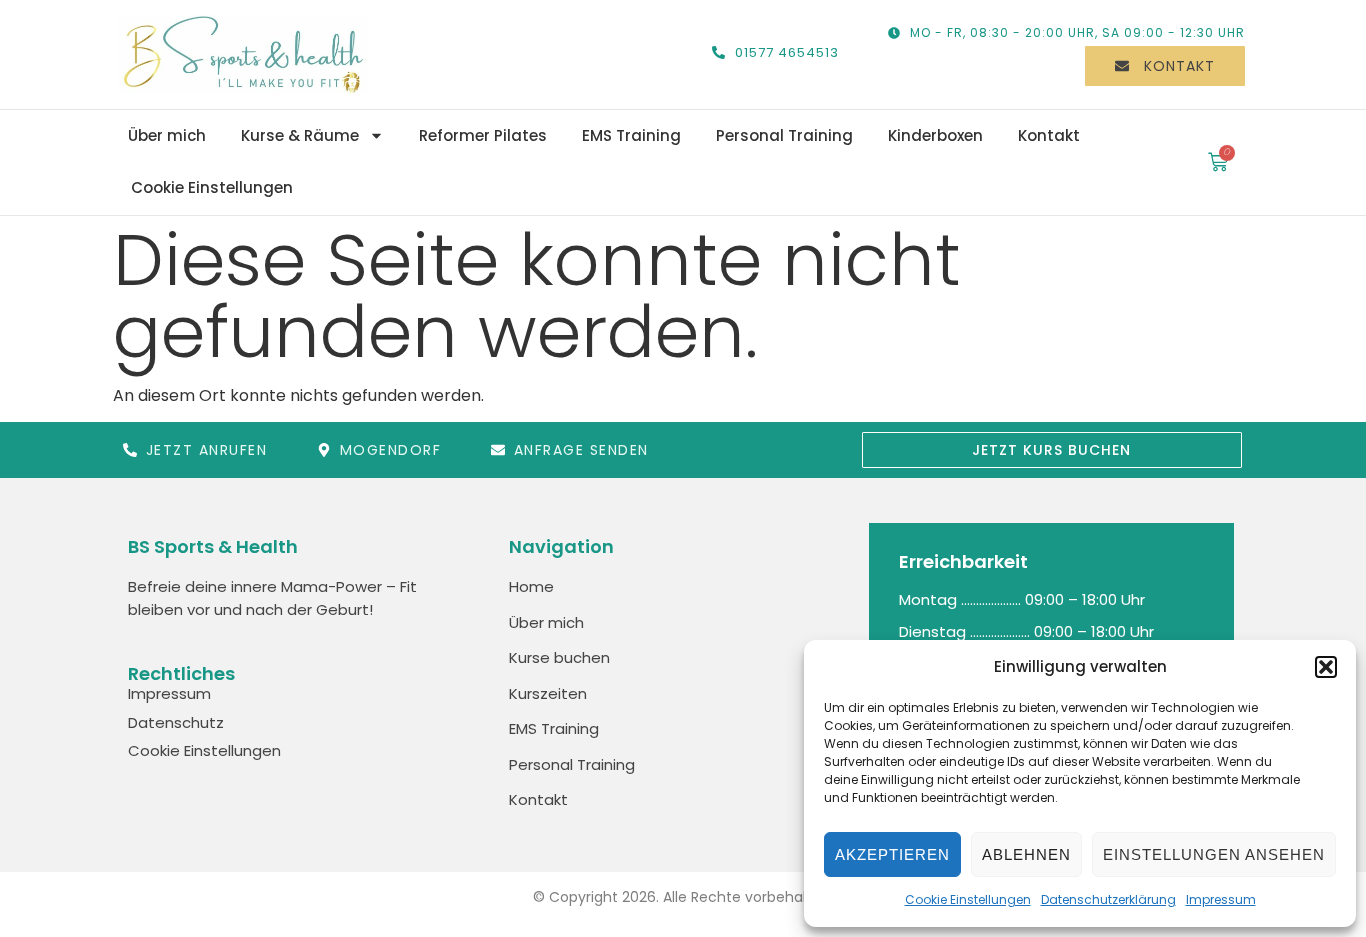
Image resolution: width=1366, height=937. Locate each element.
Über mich (167, 135)
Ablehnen (1026, 854)
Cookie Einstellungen (968, 899)
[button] (1326, 667)
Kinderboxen (935, 135)
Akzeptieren (892, 854)
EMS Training (631, 135)
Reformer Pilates (483, 135)
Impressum (1221, 899)
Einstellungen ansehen (1214, 854)
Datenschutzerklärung (1108, 899)
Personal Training (784, 135)
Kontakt (1049, 135)
